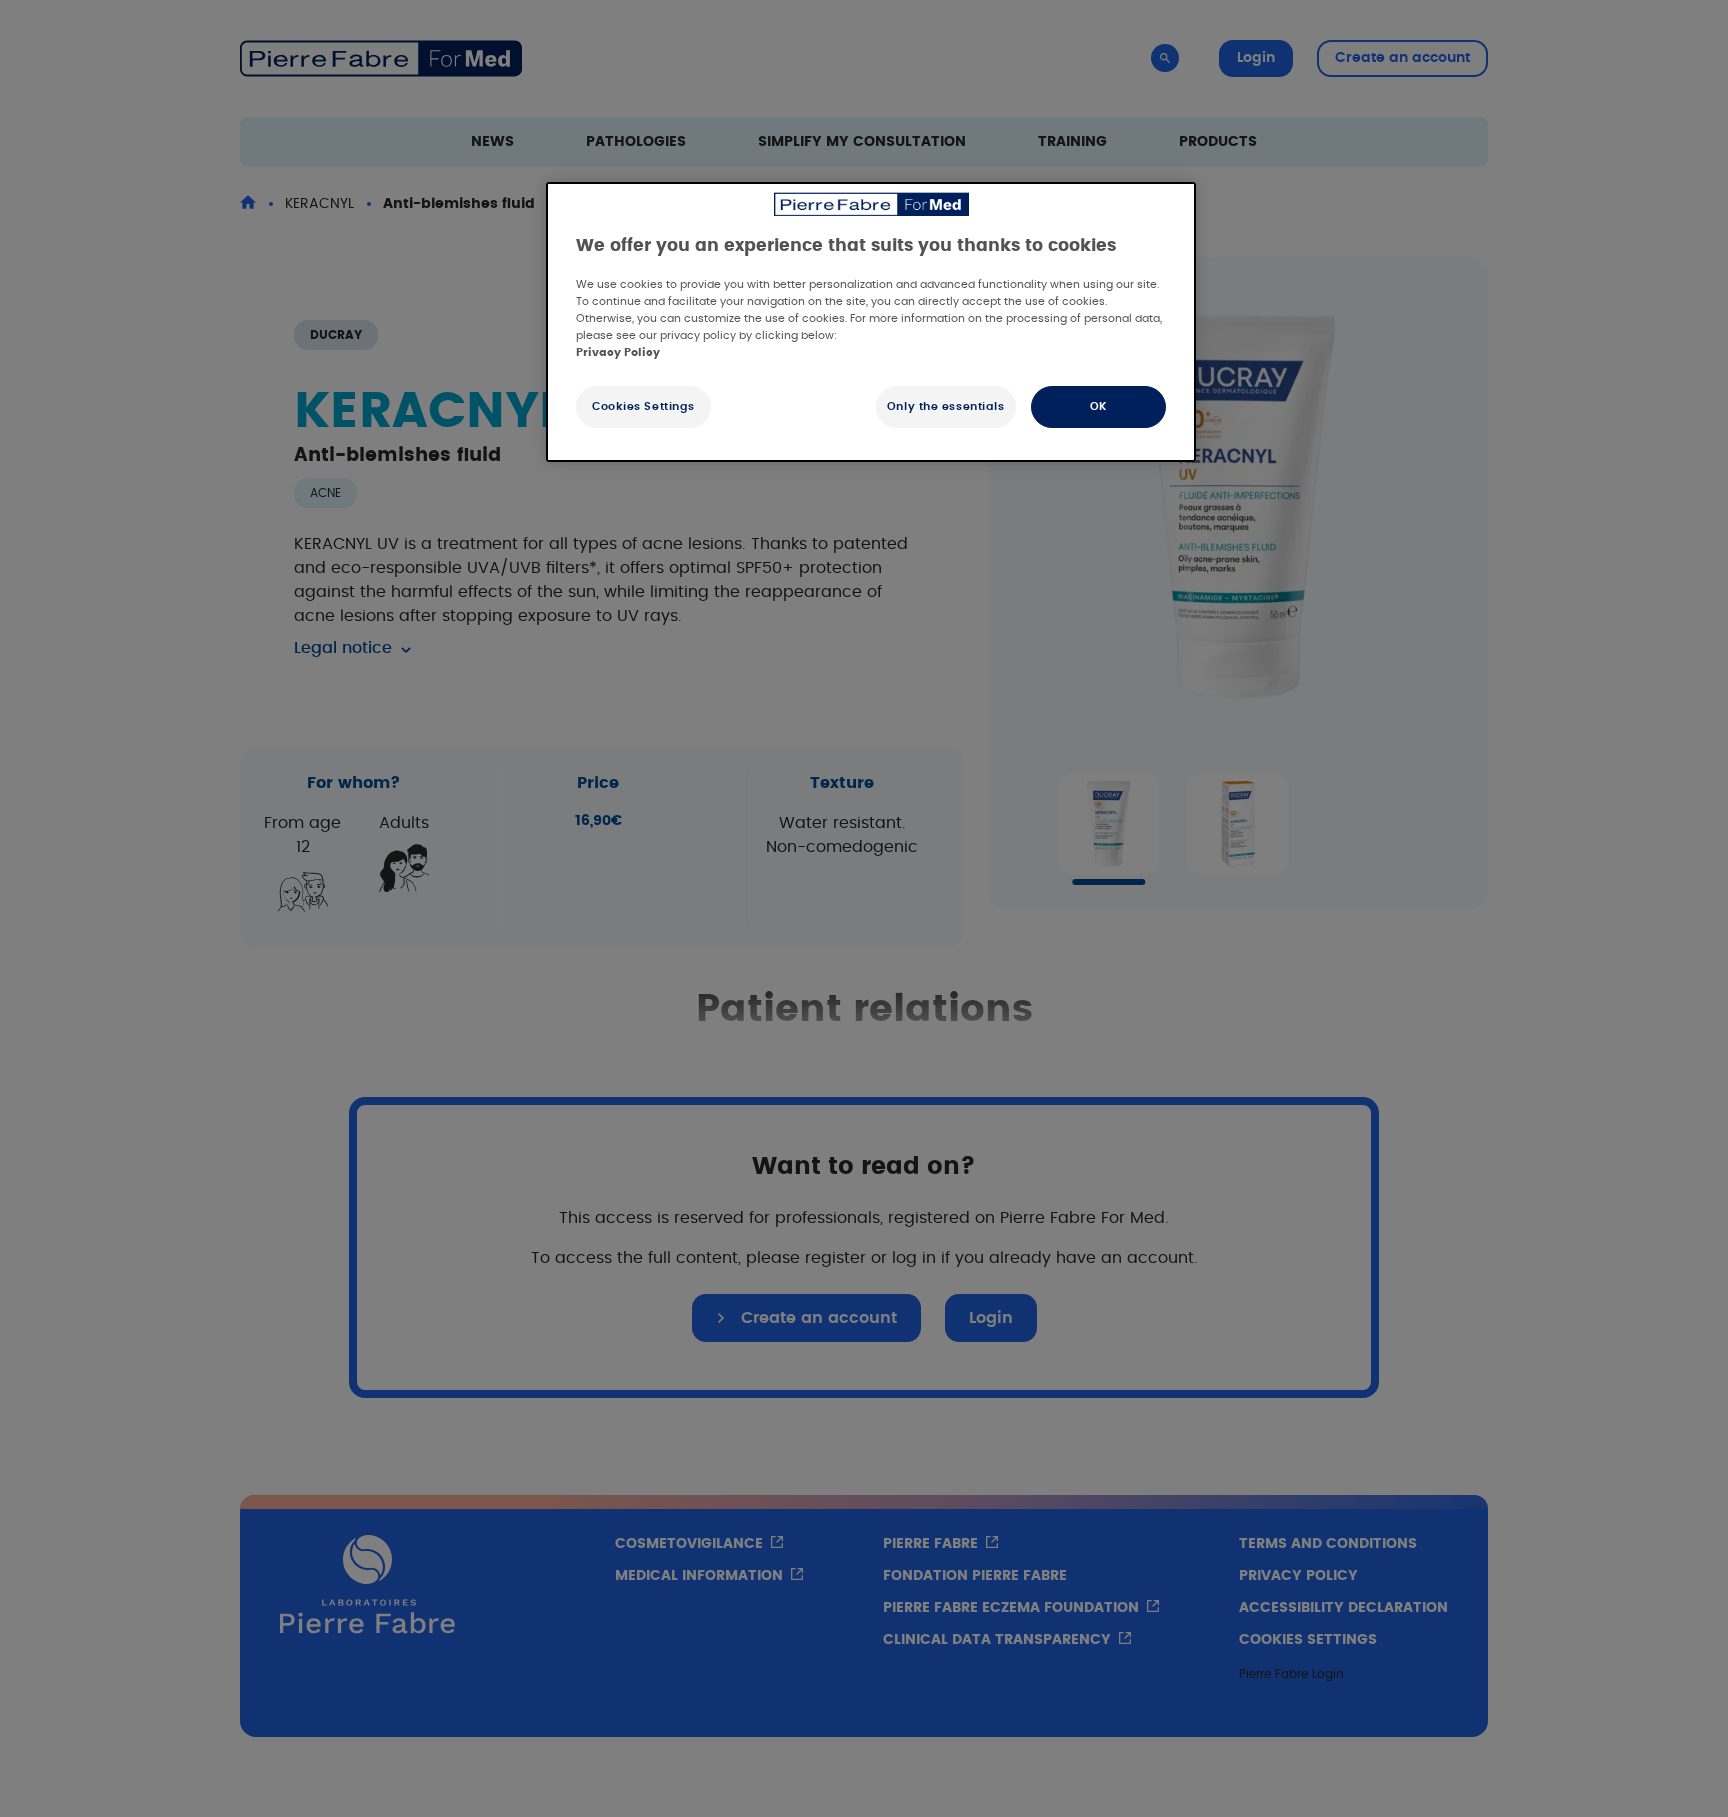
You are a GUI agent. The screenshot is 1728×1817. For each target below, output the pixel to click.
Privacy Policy (618, 352)
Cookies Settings (643, 406)
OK (1098, 406)
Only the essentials (946, 406)
